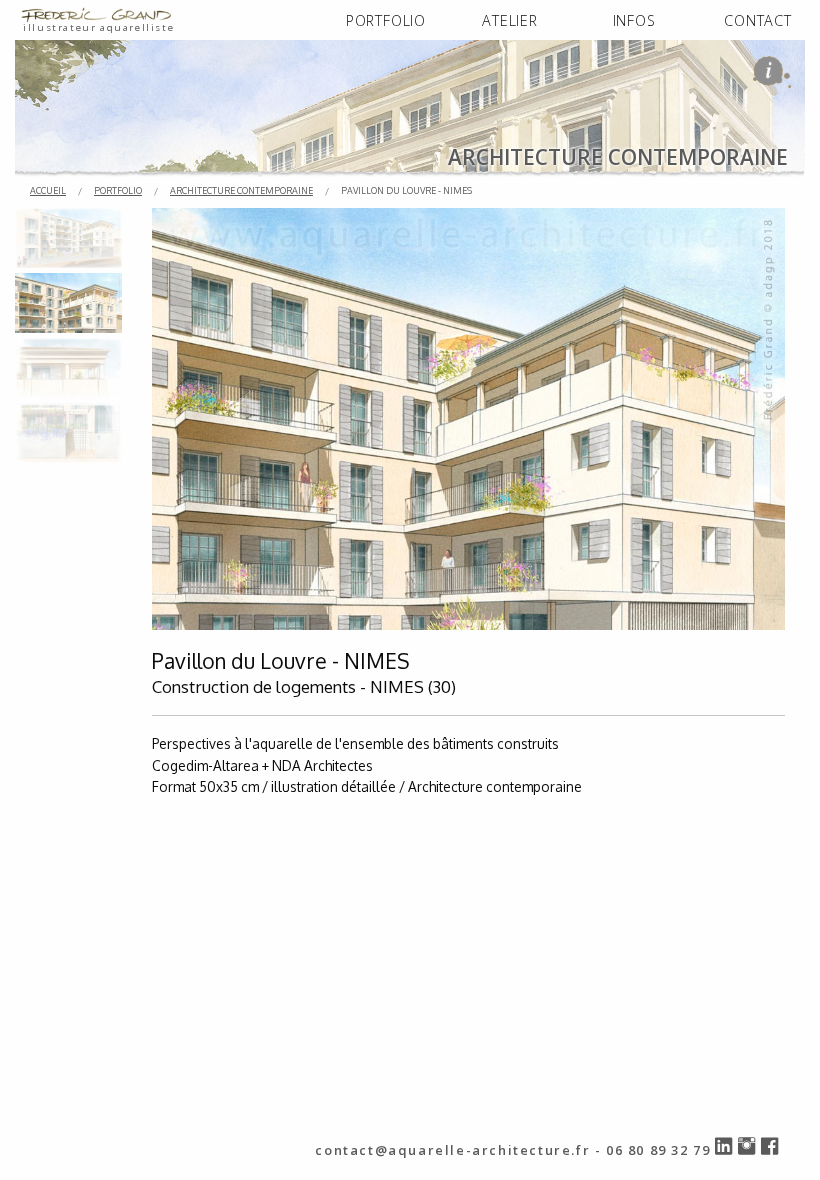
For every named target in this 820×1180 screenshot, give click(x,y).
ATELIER (510, 20)
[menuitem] (386, 21)
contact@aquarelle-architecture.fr (452, 1150)
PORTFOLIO (386, 20)
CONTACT (758, 20)
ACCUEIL (48, 190)
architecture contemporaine (241, 190)
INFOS (634, 20)
